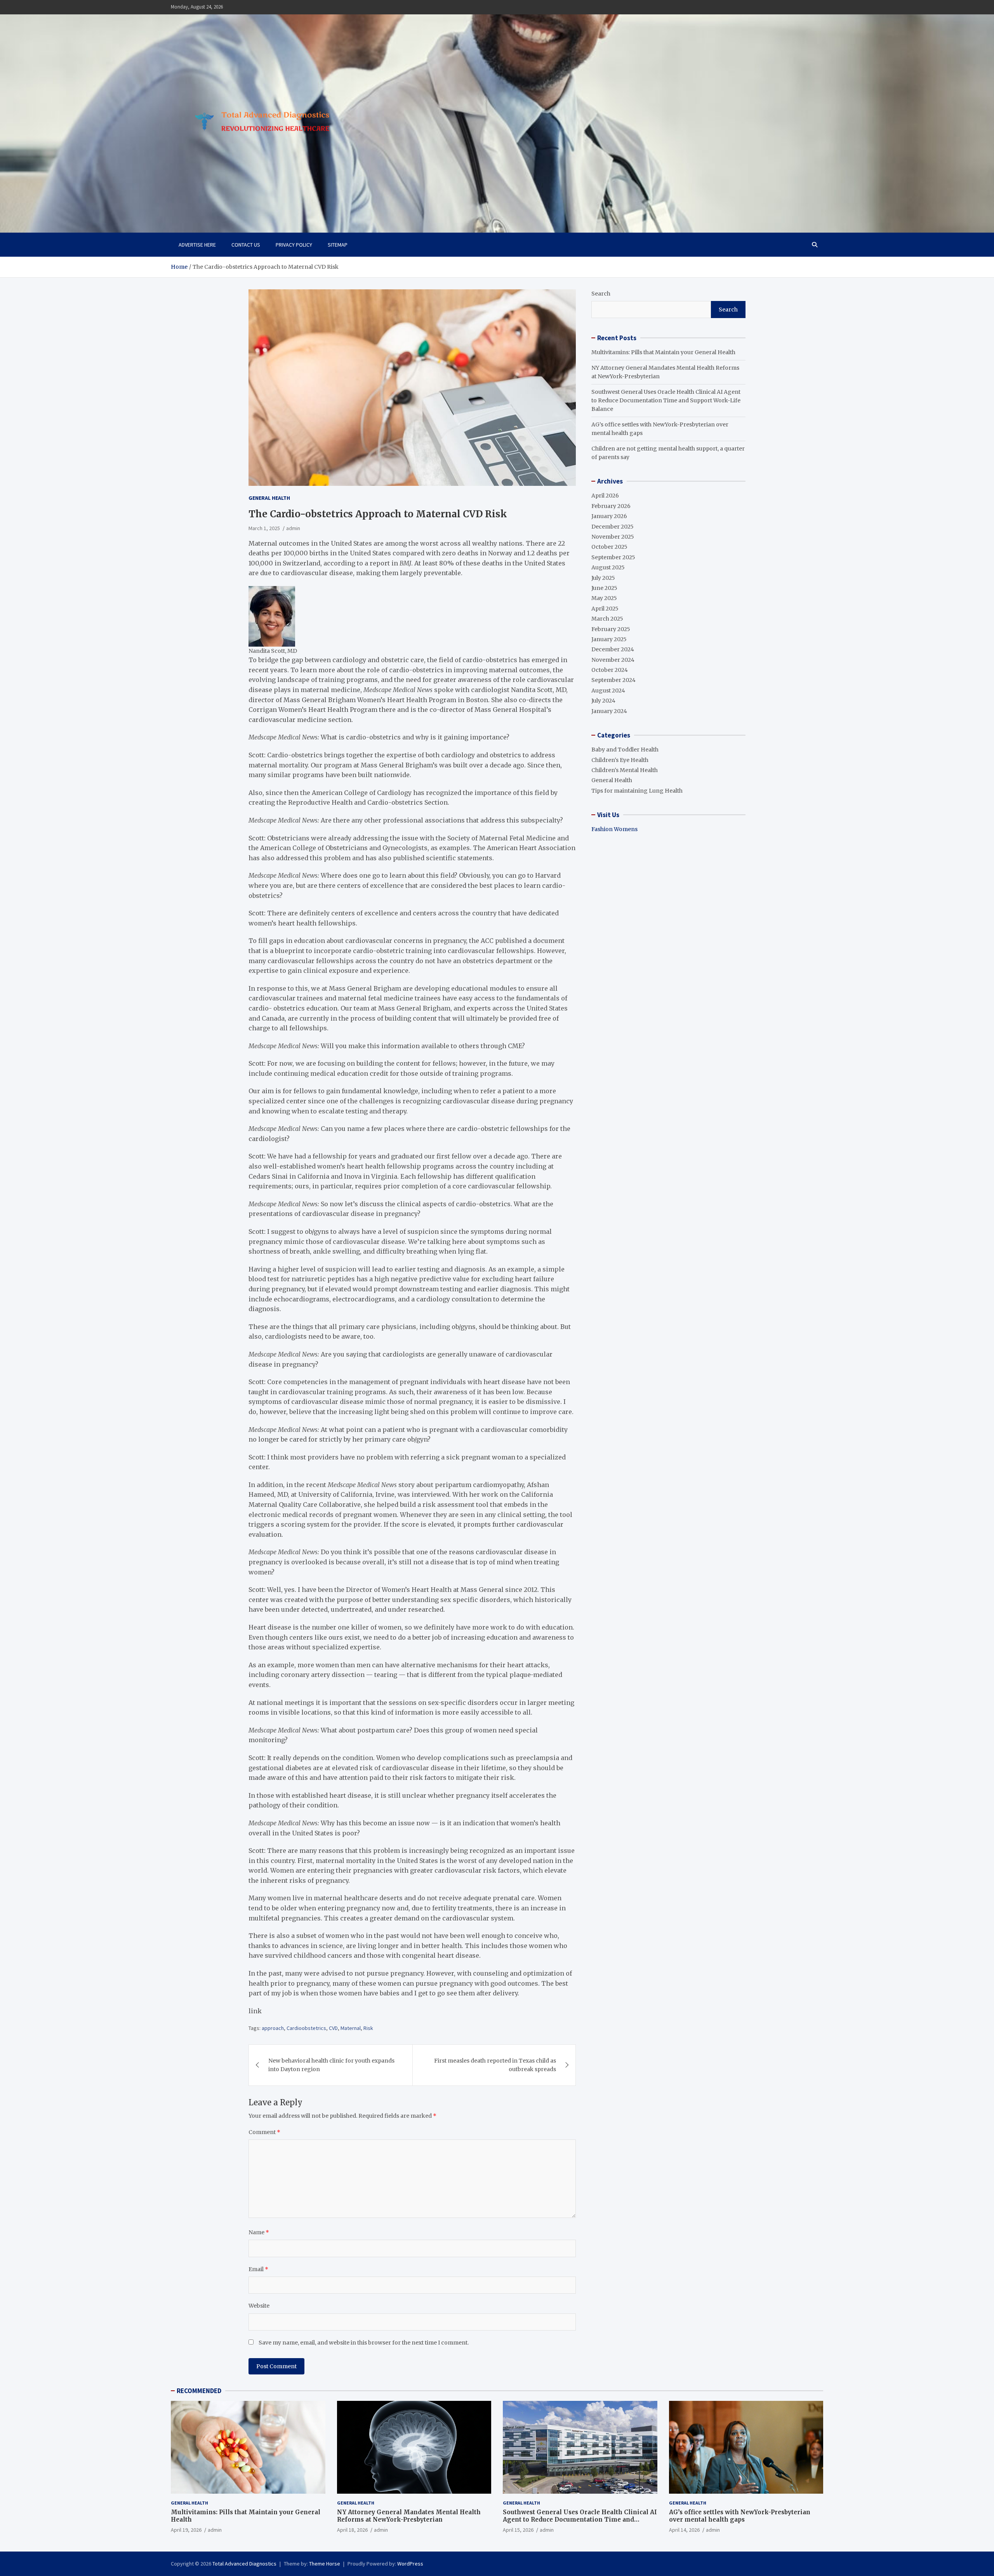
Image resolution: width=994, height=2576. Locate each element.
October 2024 (610, 670)
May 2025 (604, 598)
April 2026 (605, 496)
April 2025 (605, 609)
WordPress (410, 2564)
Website (259, 2306)
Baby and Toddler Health (625, 750)
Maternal (351, 2028)
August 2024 (608, 691)
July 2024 (603, 701)
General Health (269, 498)
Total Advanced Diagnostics (244, 2564)
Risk (368, 2028)
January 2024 (609, 711)
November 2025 (613, 537)
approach (273, 2028)
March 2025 (607, 619)
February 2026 (611, 506)
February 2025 (611, 629)
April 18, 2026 (352, 2530)
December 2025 (613, 527)
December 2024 (613, 649)
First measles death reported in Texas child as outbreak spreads (495, 2065)
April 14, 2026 (684, 2530)
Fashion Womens (614, 829)
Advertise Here (197, 245)
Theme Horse (325, 2564)
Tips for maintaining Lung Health (637, 791)
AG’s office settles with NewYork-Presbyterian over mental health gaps (740, 2516)
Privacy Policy (294, 245)
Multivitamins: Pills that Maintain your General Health (663, 352)
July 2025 (603, 578)
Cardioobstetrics (306, 2028)
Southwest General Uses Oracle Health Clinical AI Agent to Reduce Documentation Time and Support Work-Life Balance (666, 401)
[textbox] (272, 616)
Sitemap (338, 245)
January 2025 (609, 639)
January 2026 (609, 516)
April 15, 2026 (518, 2530)
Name (259, 2232)
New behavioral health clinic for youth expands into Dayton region (331, 2065)
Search (601, 294)
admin (293, 528)
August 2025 (608, 567)
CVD (333, 2028)
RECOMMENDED (199, 2391)
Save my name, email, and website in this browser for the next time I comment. (364, 2343)
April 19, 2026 (186, 2530)
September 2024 (613, 680)
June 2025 (604, 588)
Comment (264, 2132)
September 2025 (613, 557)
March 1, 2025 (264, 528)
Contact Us (246, 245)
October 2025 (609, 547)
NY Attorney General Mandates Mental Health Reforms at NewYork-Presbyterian (409, 2516)
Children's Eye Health (620, 760)
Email (258, 2269)
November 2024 (613, 660)
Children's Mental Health (625, 770)
